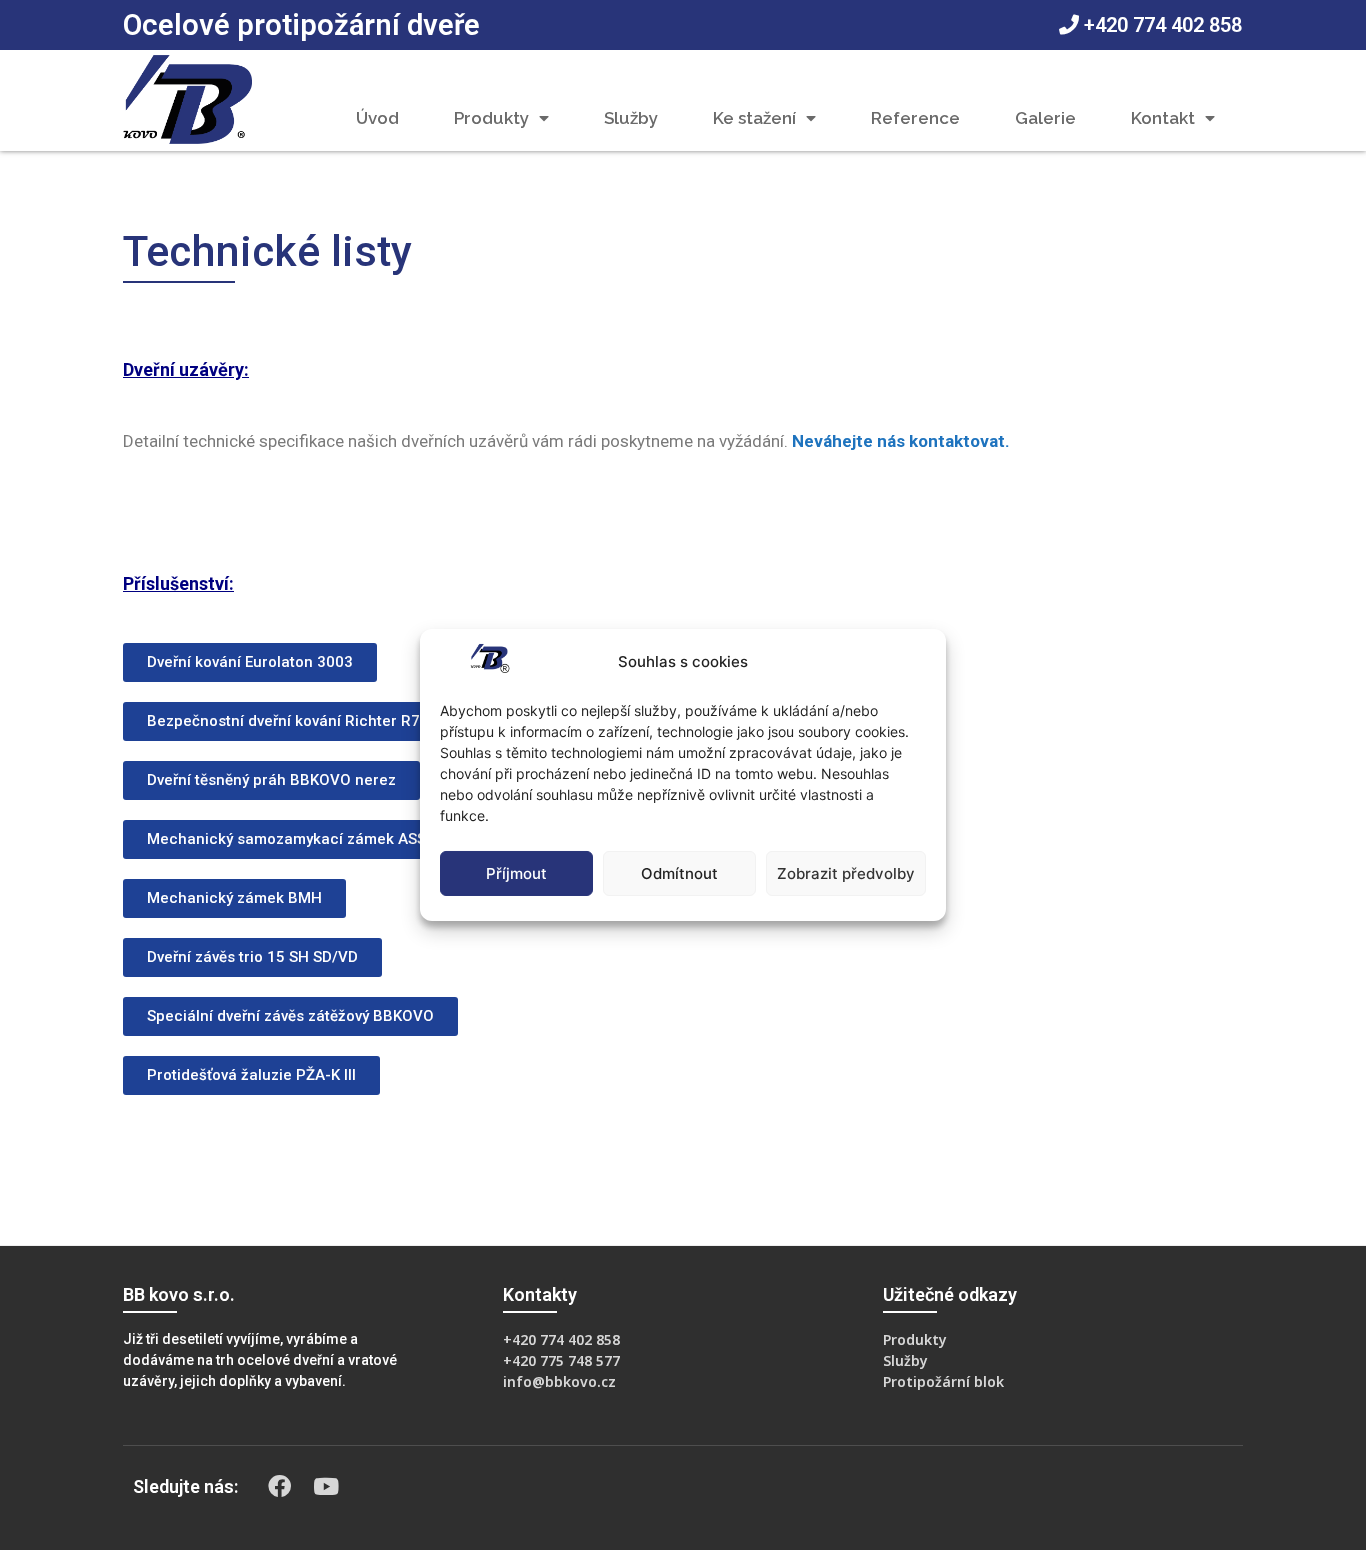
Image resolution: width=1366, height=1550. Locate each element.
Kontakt (1163, 118)
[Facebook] (280, 1487)
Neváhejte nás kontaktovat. (901, 441)
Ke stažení (754, 118)
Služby (631, 118)
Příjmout (516, 873)
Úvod (377, 118)
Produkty (491, 118)
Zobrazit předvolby (846, 873)
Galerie (1045, 118)
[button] (250, 662)
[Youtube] (326, 1487)
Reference (915, 118)
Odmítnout (679, 873)
